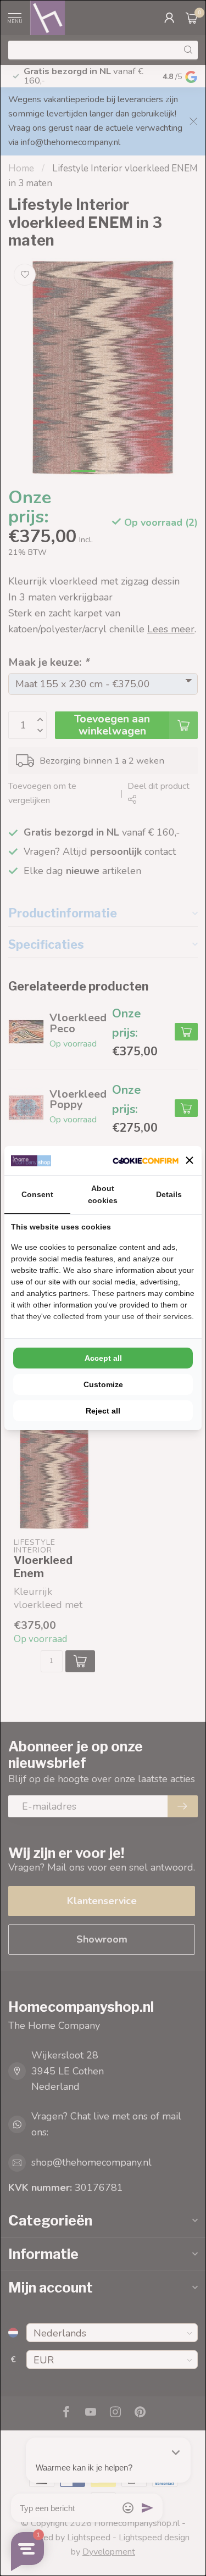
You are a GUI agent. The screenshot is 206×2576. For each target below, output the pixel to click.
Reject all (103, 1411)
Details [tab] (169, 1194)
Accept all (103, 1358)
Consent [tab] (37, 1194)
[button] (190, 1160)
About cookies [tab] (103, 1194)
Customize (103, 1384)
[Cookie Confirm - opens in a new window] (146, 1161)
